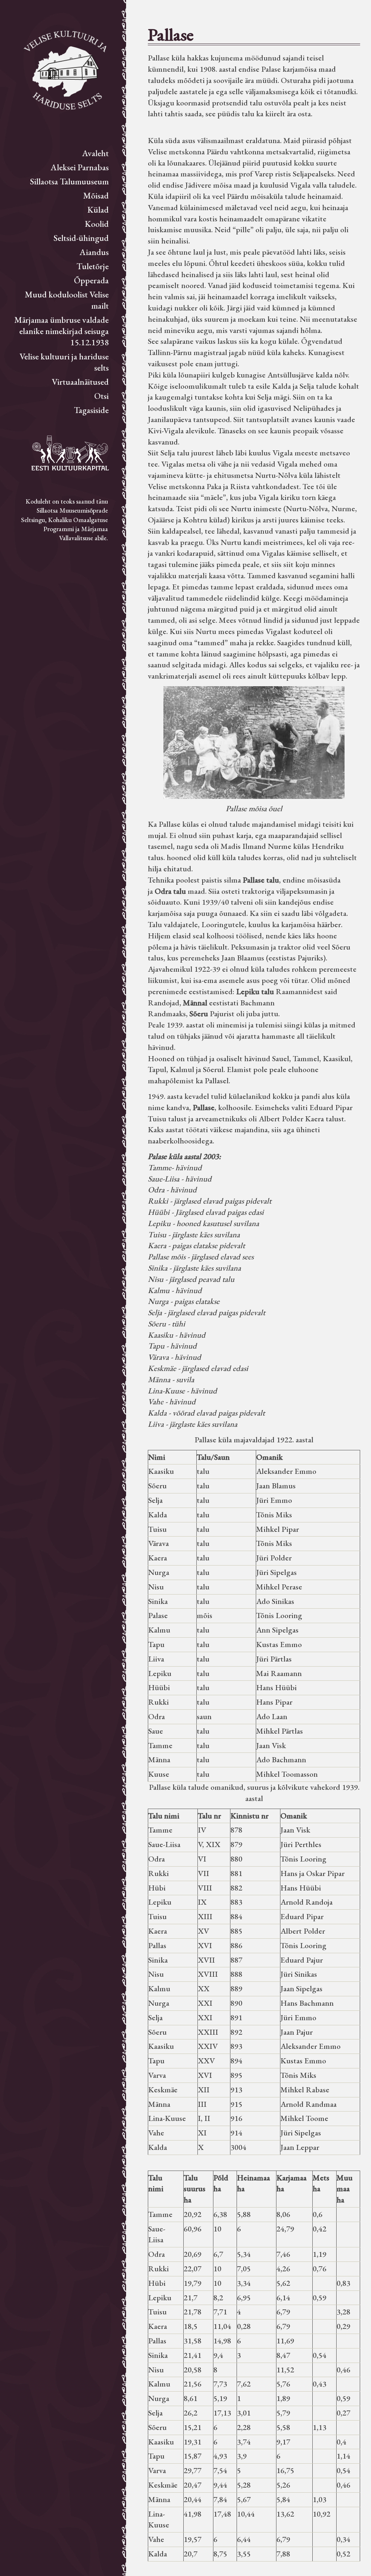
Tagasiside (91, 410)
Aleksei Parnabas (80, 167)
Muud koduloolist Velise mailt (67, 300)
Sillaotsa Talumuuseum (69, 181)
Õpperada (91, 280)
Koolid (97, 224)
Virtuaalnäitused (80, 382)
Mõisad (96, 195)
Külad (98, 210)
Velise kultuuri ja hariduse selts (64, 362)
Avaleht (95, 153)
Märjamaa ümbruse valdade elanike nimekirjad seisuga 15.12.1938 (61, 331)
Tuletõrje (93, 266)
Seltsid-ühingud (81, 238)
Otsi (101, 396)
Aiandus (94, 252)
